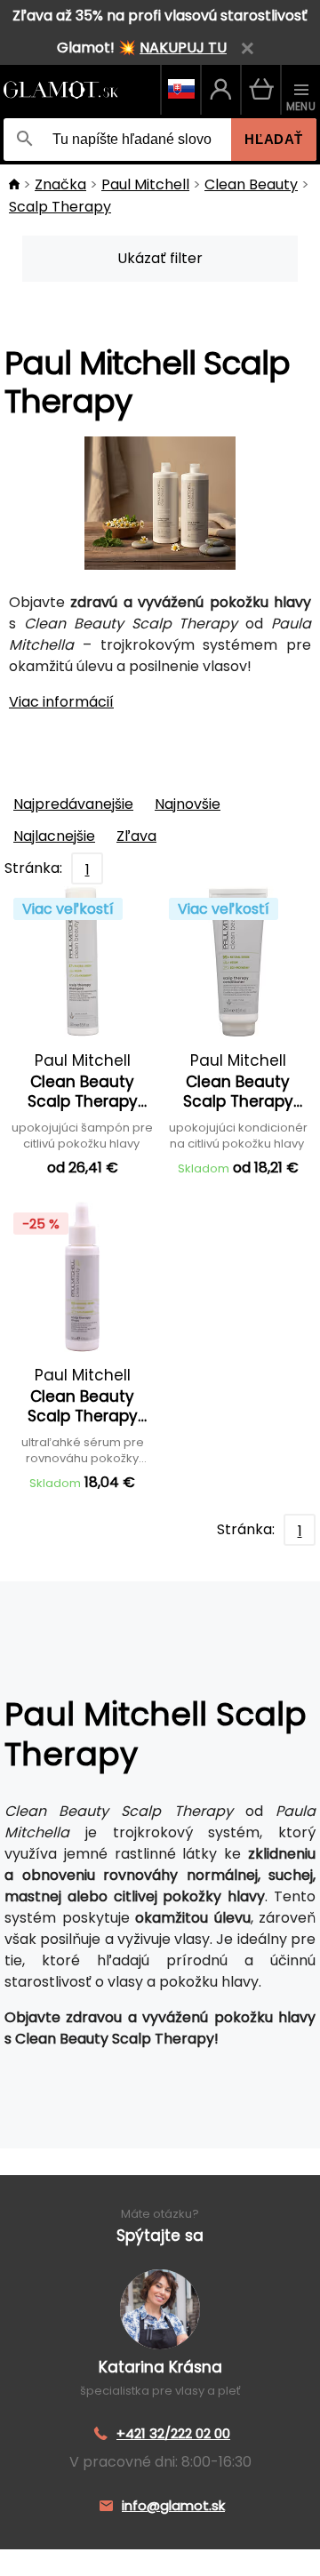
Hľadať (274, 139)
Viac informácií (61, 702)
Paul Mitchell (145, 184)
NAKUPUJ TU (183, 48)
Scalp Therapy (60, 207)
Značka (60, 184)
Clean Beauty (251, 184)
